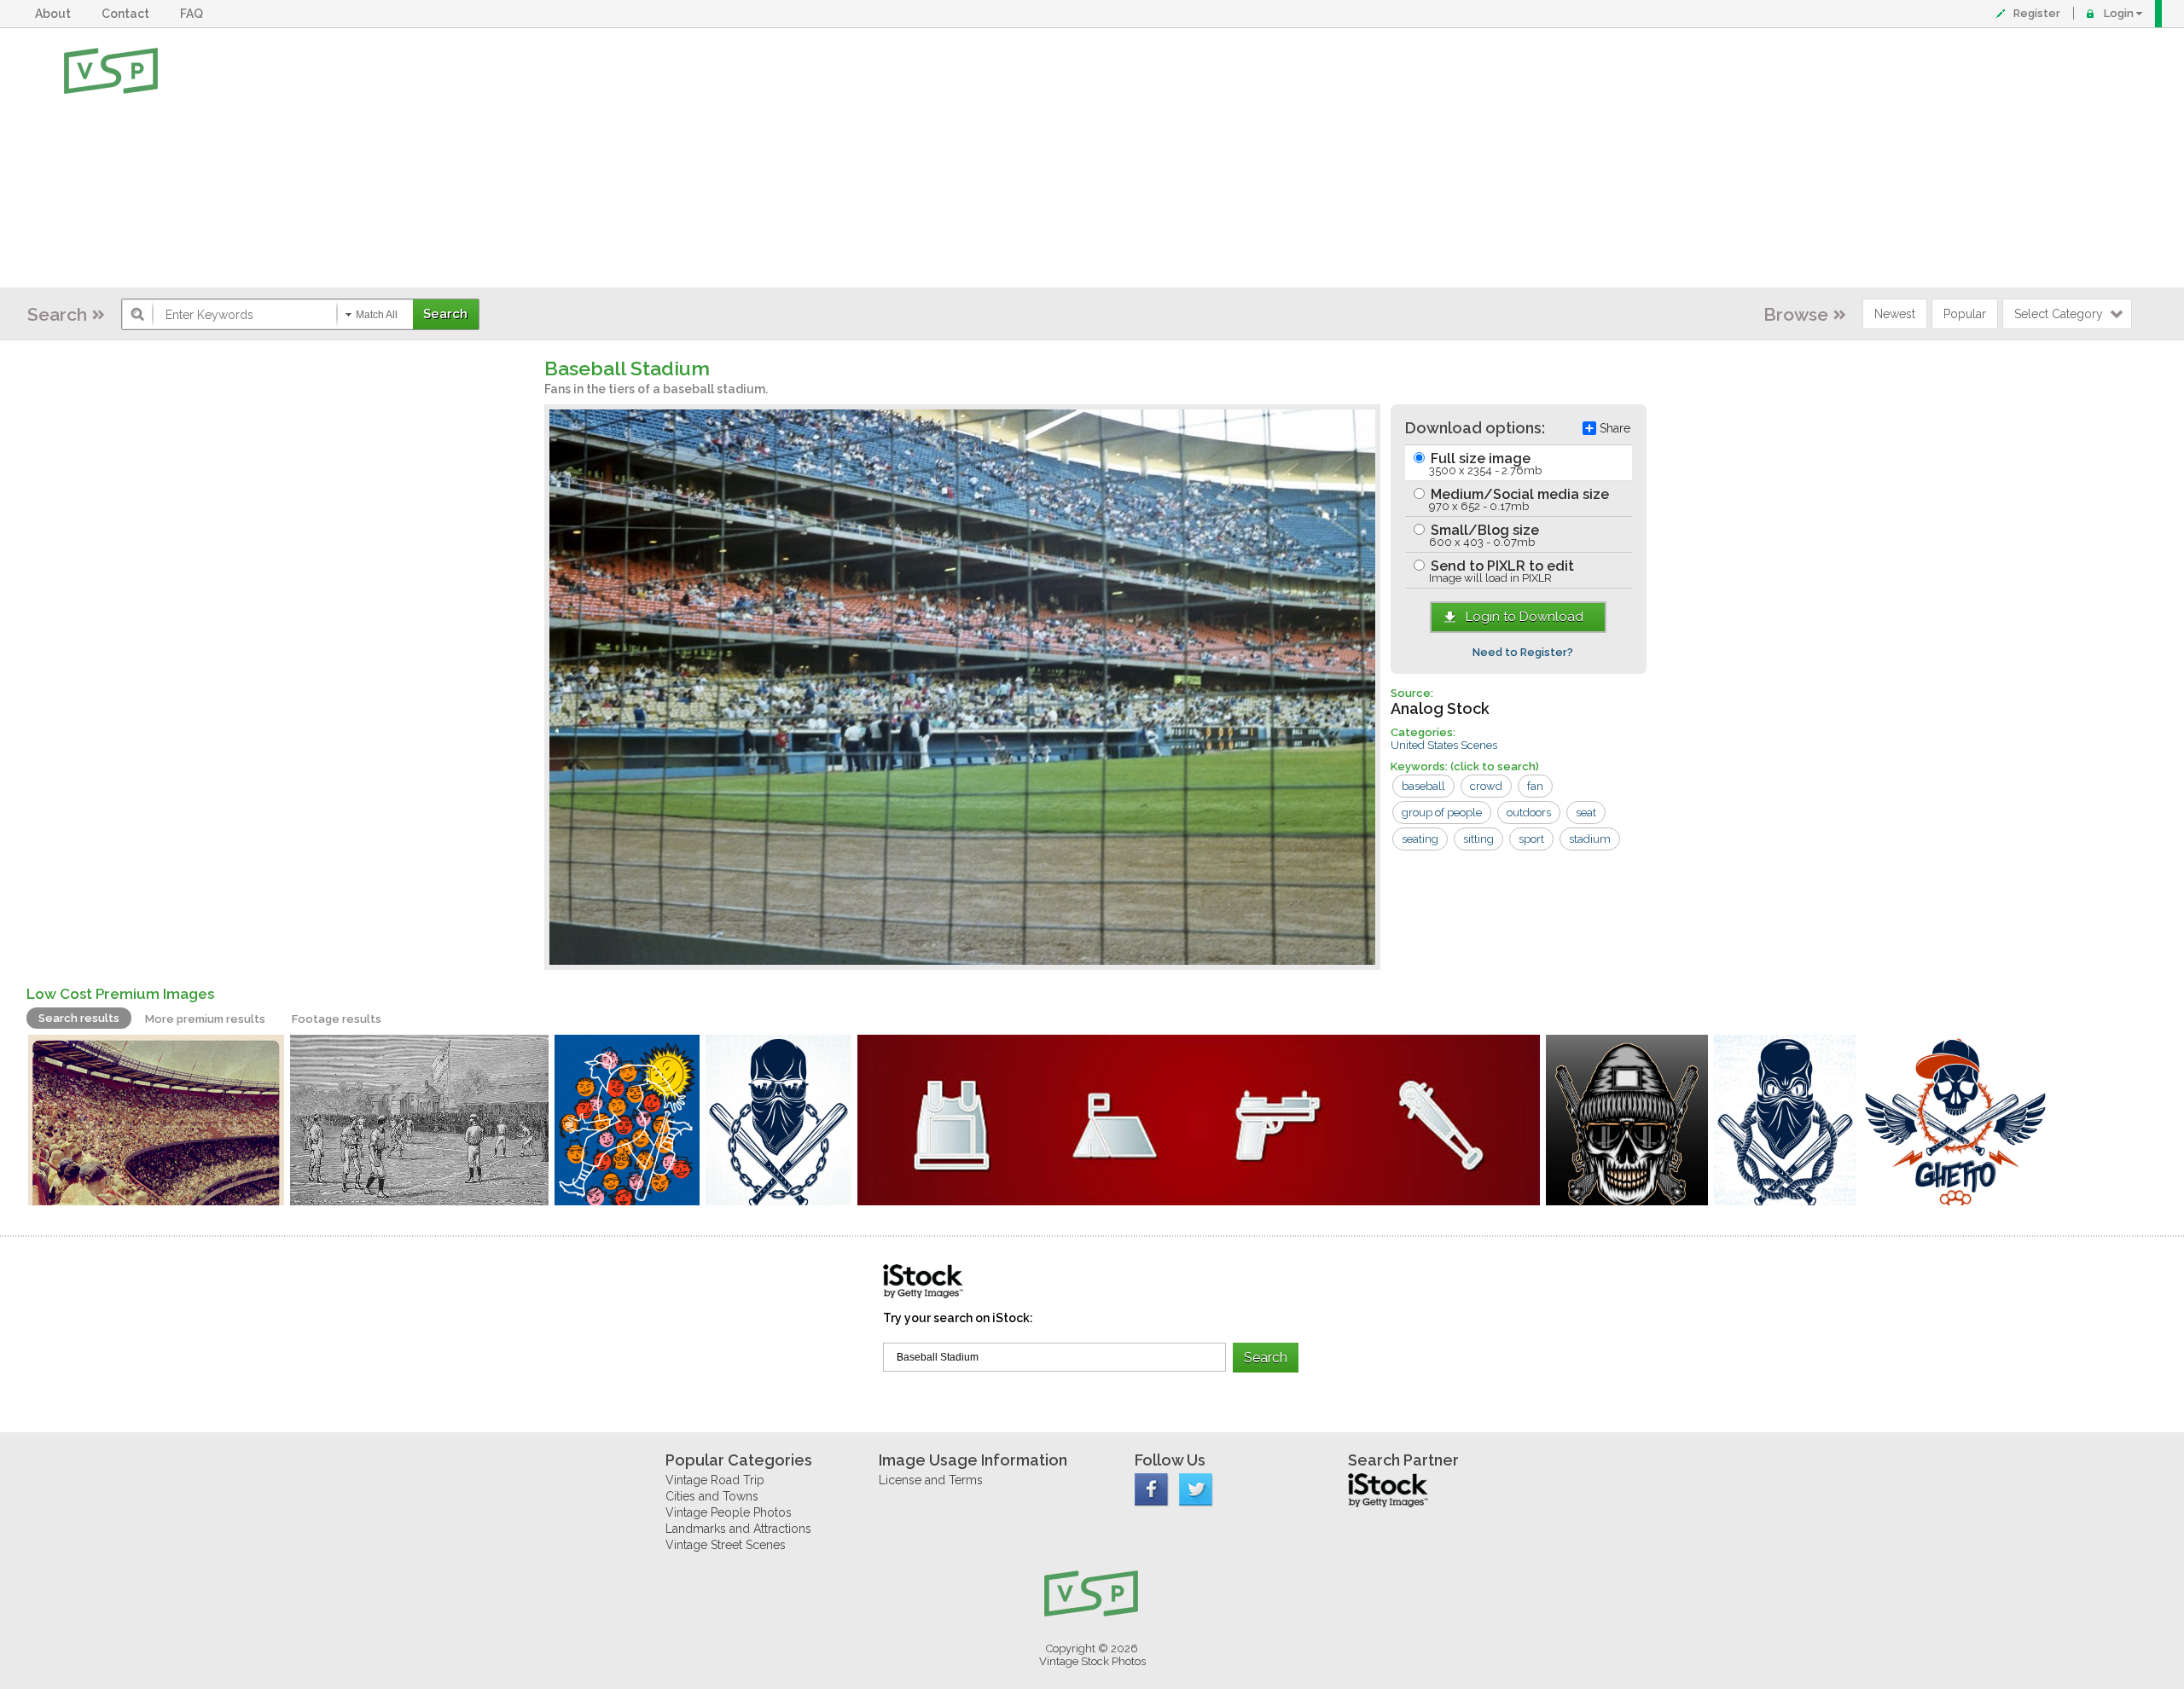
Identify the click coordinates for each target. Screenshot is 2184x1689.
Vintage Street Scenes (726, 1545)
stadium (1590, 839)
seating (1420, 839)
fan (1535, 786)
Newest (1895, 314)
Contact (128, 14)
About (55, 14)
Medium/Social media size (1518, 499)
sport (1531, 839)
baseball (1423, 786)
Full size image (1484, 464)
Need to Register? (1523, 652)
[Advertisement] (1147, 158)
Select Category (2059, 314)
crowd (1486, 786)
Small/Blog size (1483, 535)
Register (2037, 13)
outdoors (1529, 813)
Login (2119, 13)
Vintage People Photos (729, 1512)
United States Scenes (1444, 745)
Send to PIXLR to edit (1501, 571)
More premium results (205, 1019)
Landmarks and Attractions (738, 1529)
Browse (1796, 314)
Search (57, 314)
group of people (1442, 813)
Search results (79, 1018)
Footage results (337, 1019)
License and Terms (931, 1480)
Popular (1965, 314)
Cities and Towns (712, 1496)
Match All (377, 315)
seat (1586, 813)
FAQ (194, 14)
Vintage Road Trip (715, 1480)
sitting (1478, 839)
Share (1615, 428)
